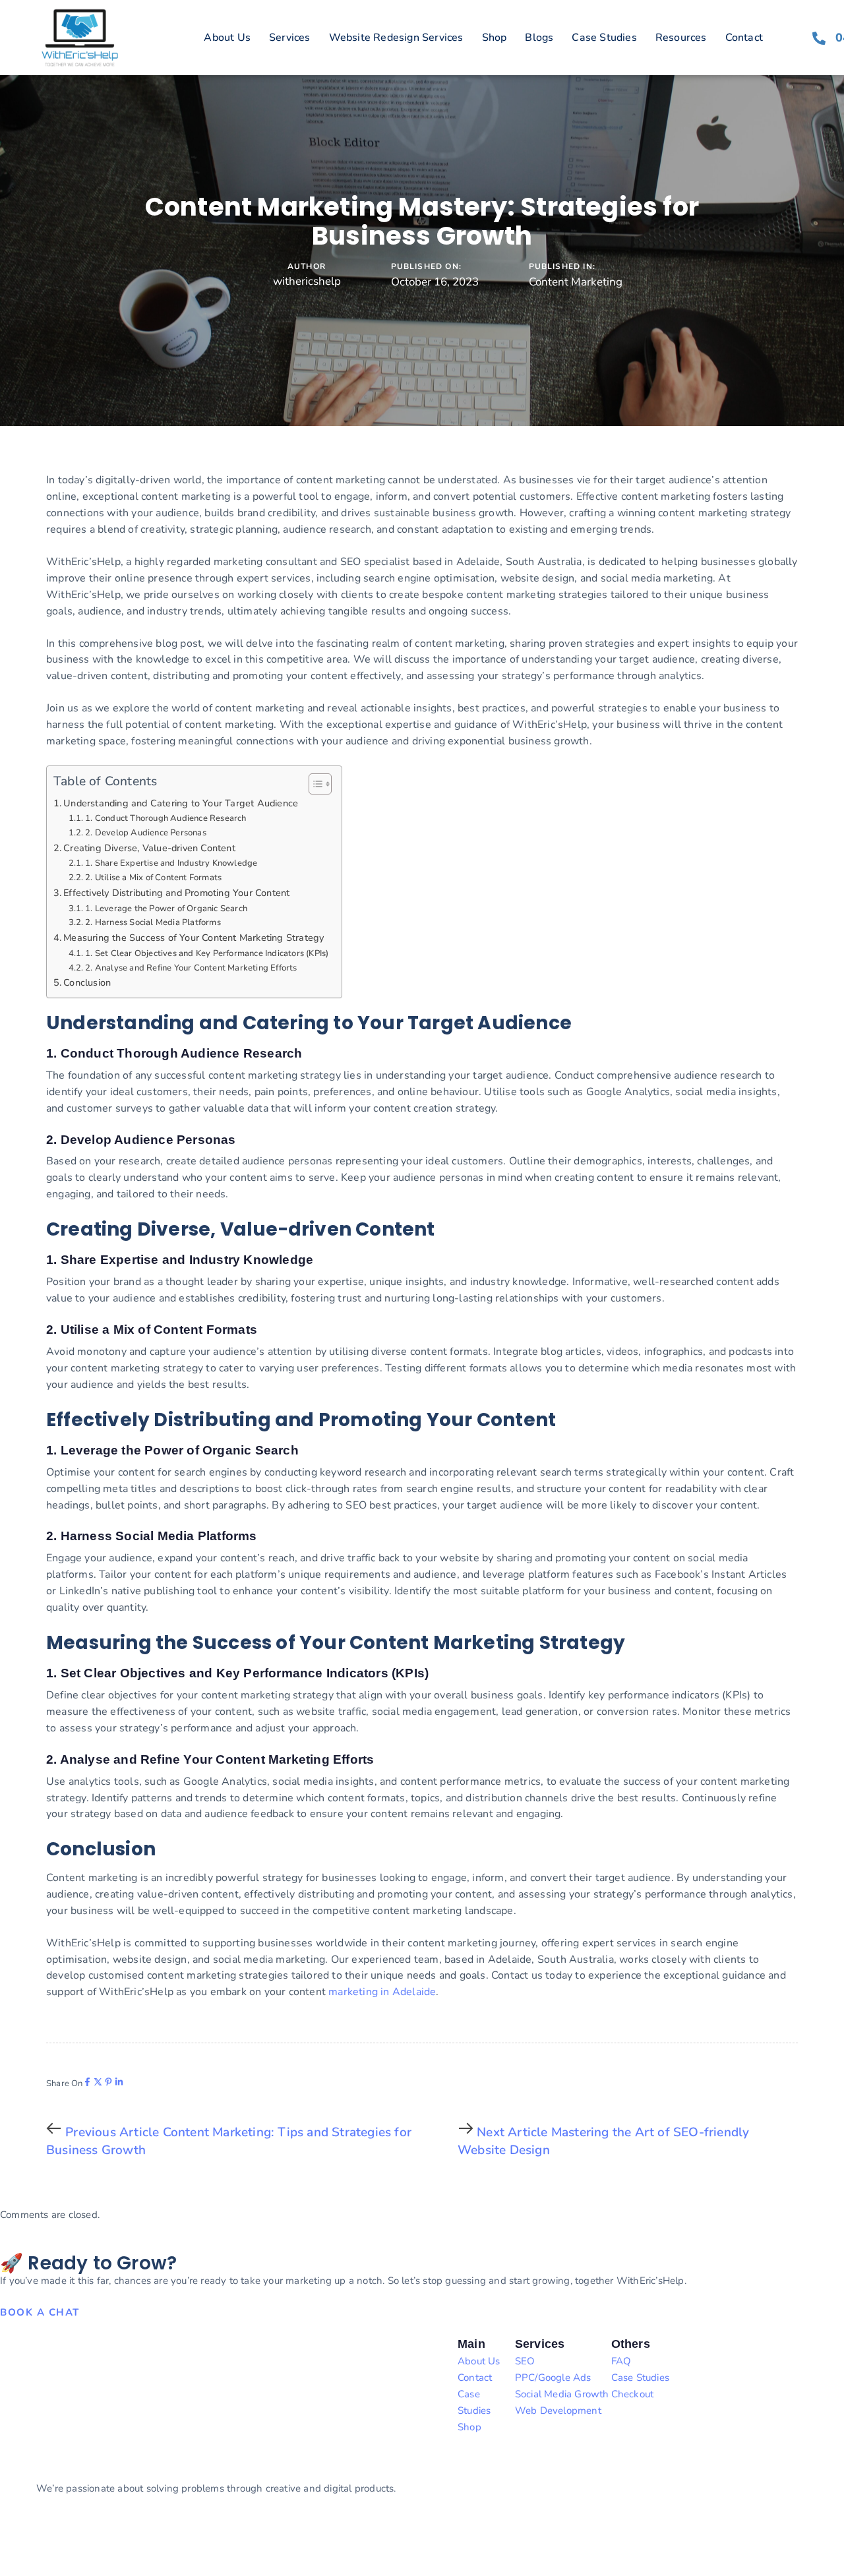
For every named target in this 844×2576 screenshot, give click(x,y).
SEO (525, 2361)
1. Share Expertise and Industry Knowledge (171, 863)
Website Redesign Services (396, 38)
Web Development (558, 2411)
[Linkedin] (119, 2082)
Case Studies (604, 38)
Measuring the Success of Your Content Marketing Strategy (194, 938)
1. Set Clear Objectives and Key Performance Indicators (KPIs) (207, 953)
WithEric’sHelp (72, 2536)
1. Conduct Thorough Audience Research (166, 818)
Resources (681, 38)
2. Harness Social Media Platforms (153, 922)
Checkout (633, 2394)
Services (290, 38)
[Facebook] (87, 2082)
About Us (227, 38)
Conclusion (87, 982)
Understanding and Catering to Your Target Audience (181, 803)
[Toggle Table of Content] (314, 784)
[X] (98, 2082)
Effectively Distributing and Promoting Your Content (176, 893)
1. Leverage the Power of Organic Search (166, 909)
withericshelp (307, 281)
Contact (744, 38)
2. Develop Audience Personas (146, 833)
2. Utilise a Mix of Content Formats (153, 878)
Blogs (539, 38)
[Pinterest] (108, 2082)
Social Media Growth (562, 2394)
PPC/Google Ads (553, 2378)
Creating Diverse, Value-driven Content (149, 848)
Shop (495, 38)
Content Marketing (576, 282)
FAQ (621, 2361)
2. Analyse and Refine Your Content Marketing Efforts (191, 968)
